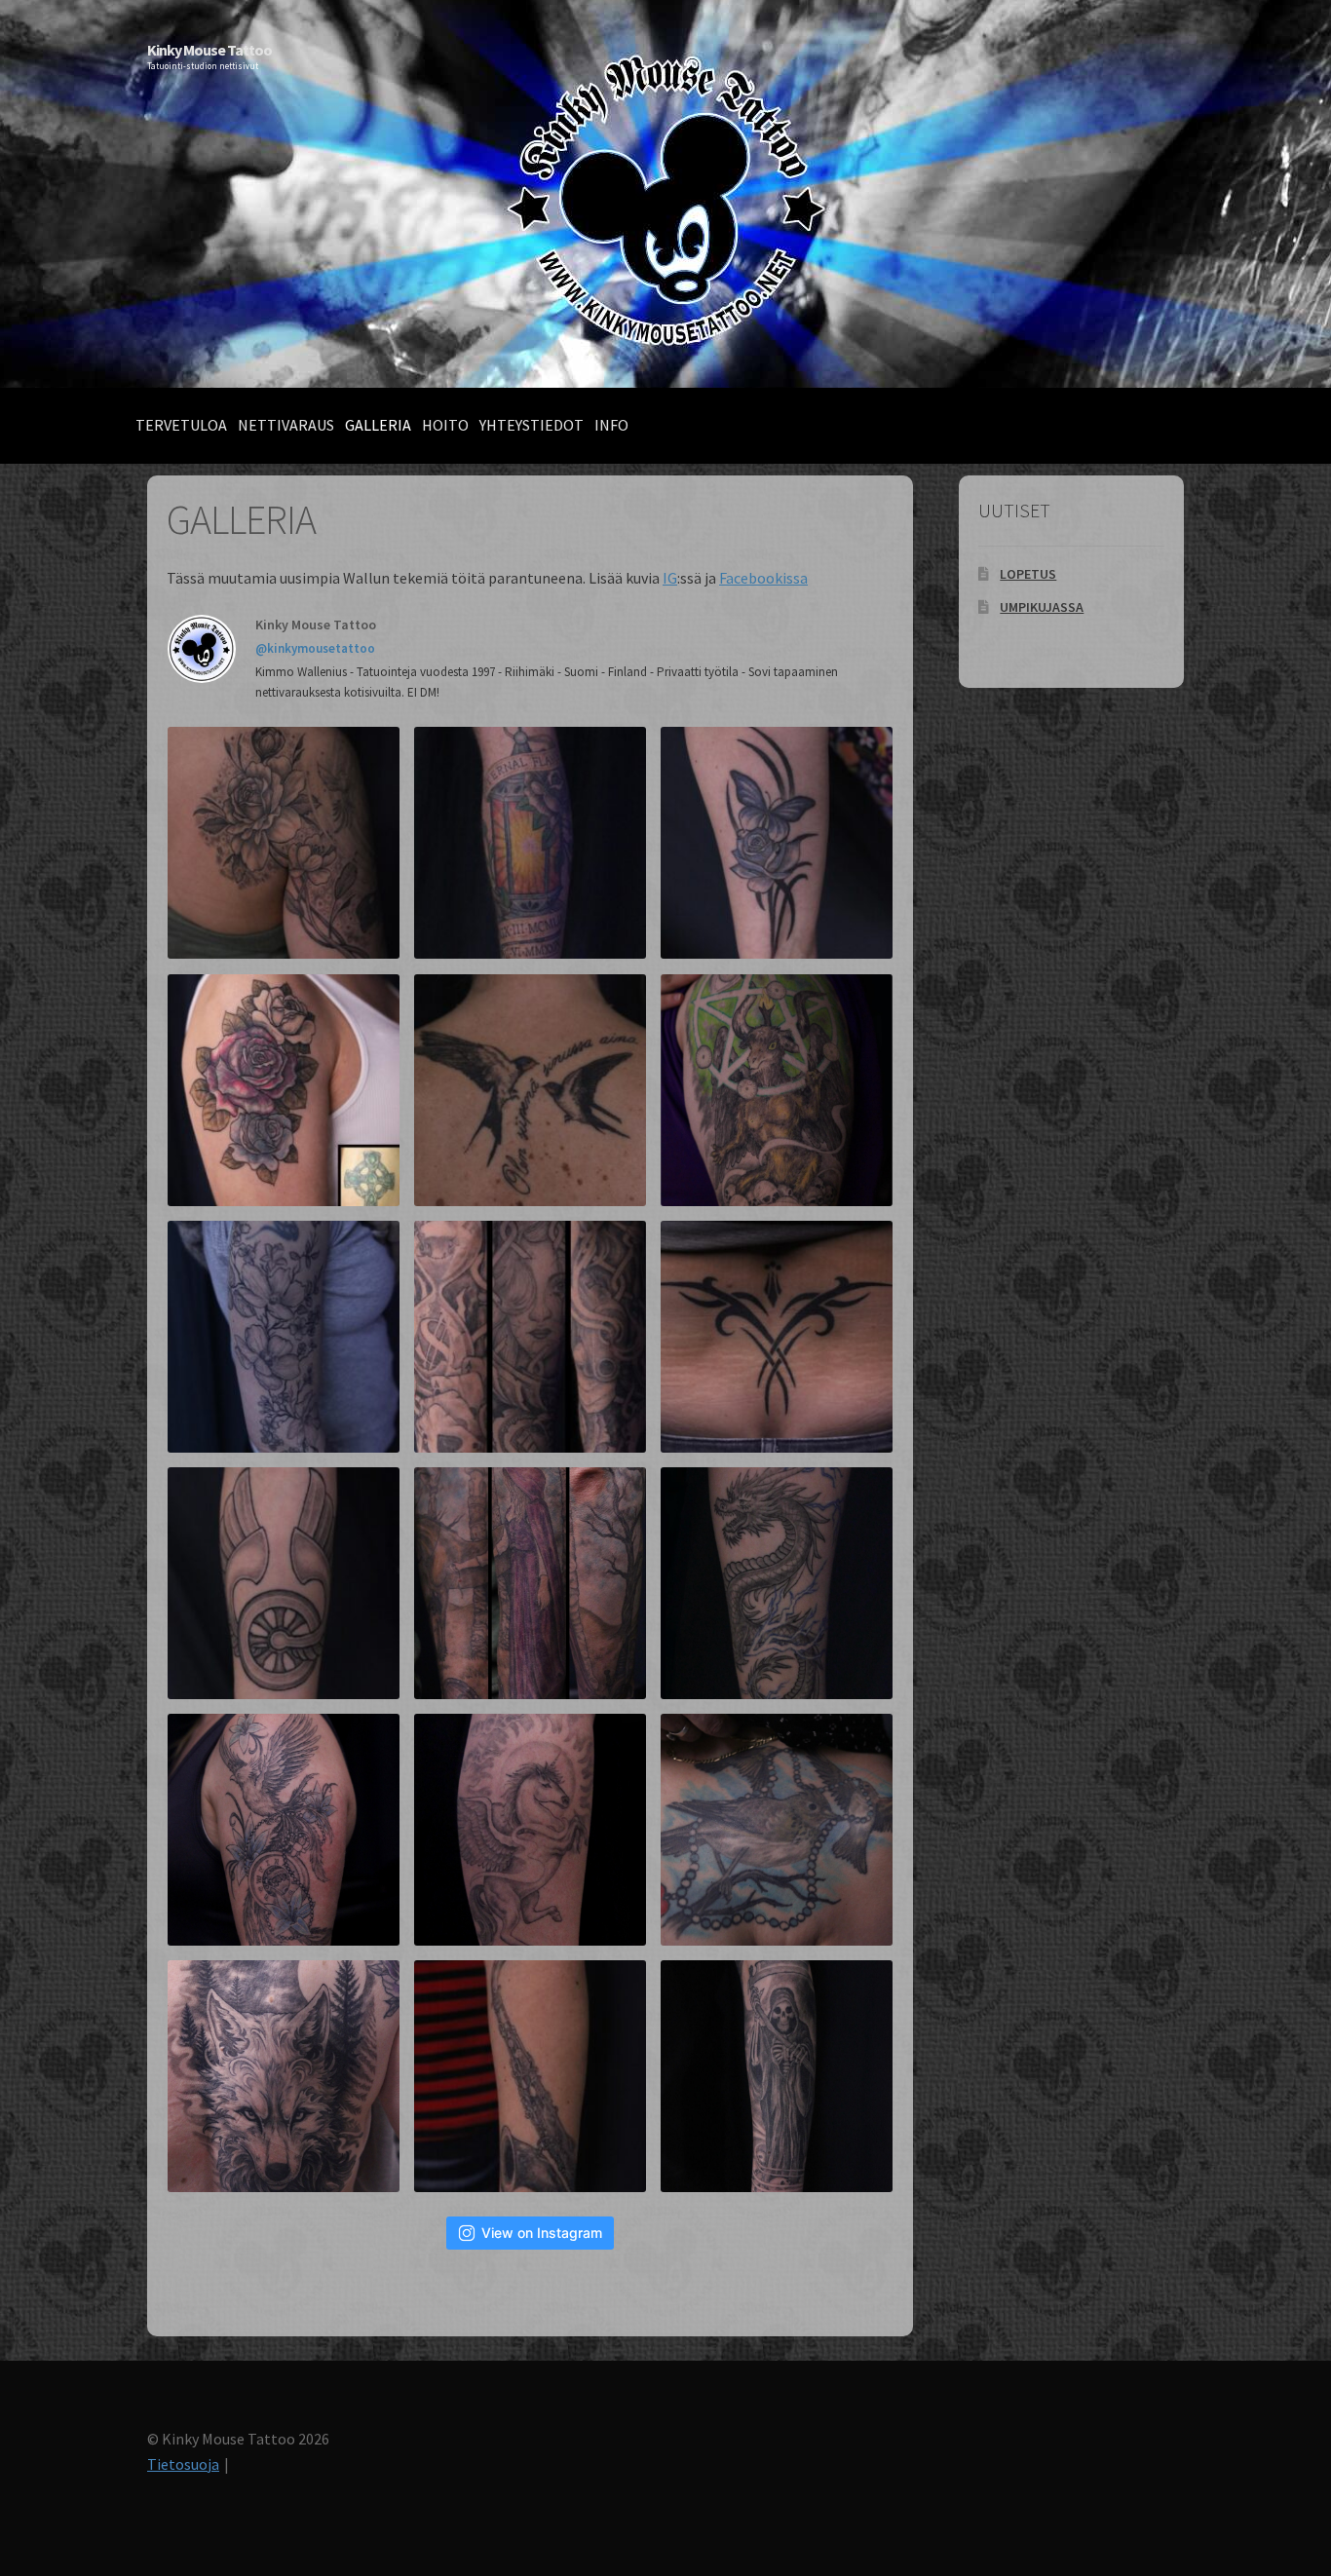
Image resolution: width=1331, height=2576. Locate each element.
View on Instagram (542, 2233)
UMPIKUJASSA (1042, 607)
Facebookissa (763, 578)
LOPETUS (1028, 574)
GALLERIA (378, 425)
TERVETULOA (181, 425)
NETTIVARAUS (286, 425)
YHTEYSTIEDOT (532, 425)
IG (670, 578)
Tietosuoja (183, 2464)
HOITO (445, 425)
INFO (611, 425)
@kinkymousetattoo (315, 648)
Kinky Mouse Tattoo (209, 50)
